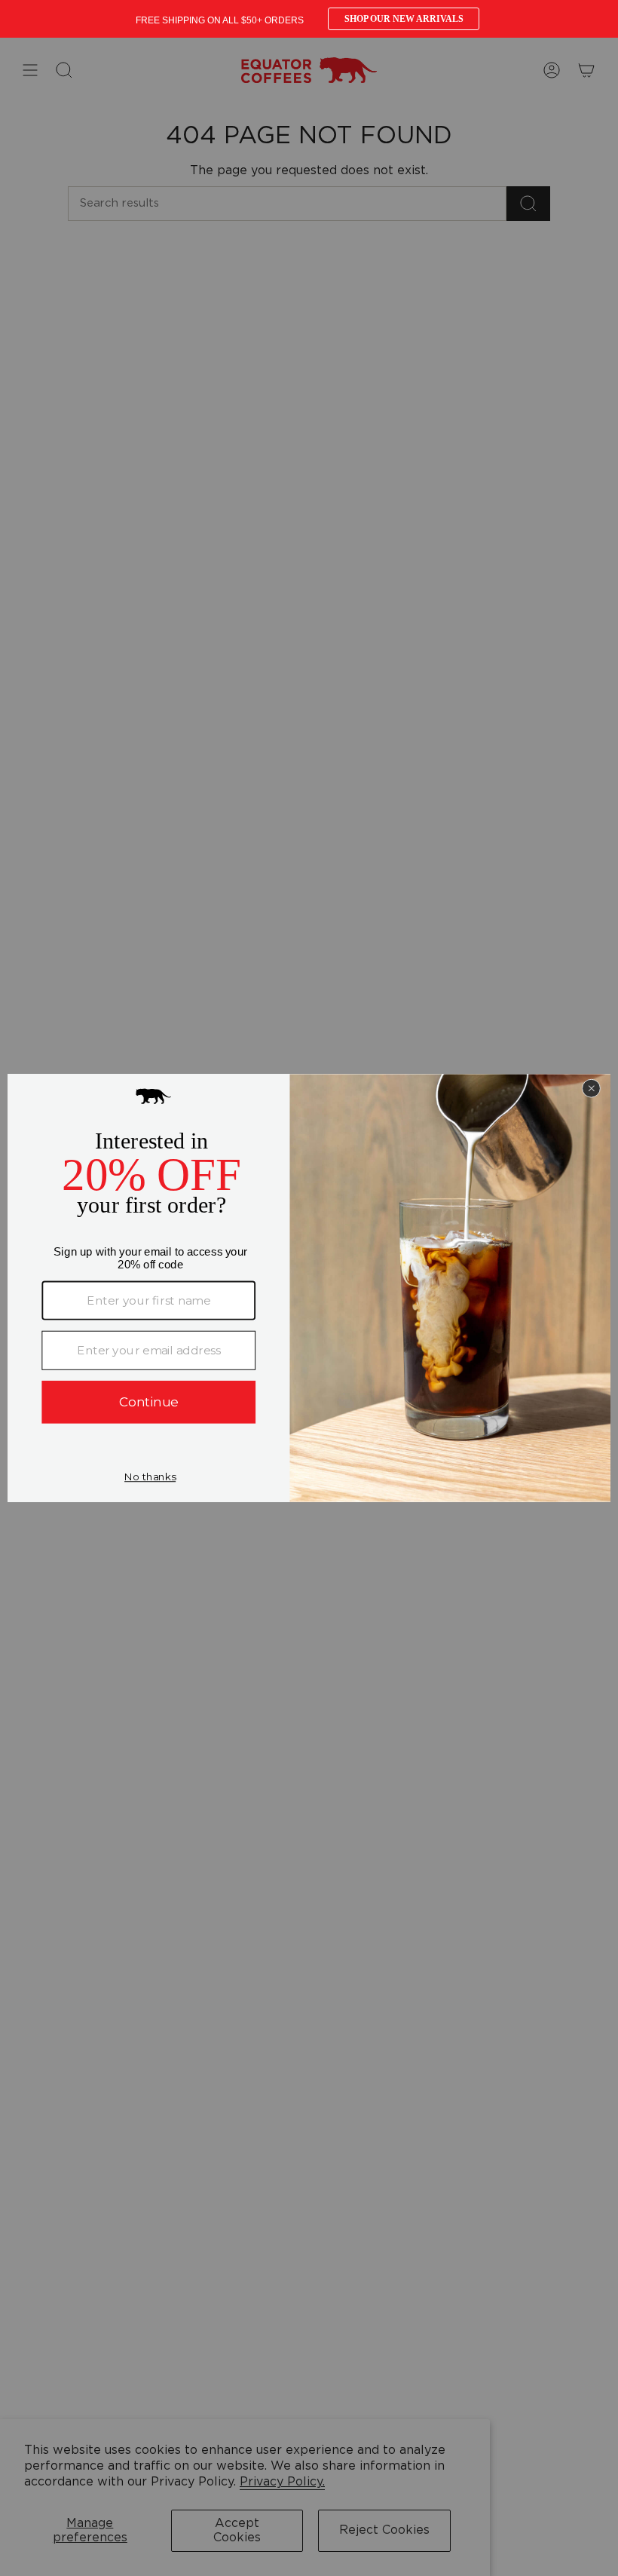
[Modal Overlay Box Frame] (309, 19)
